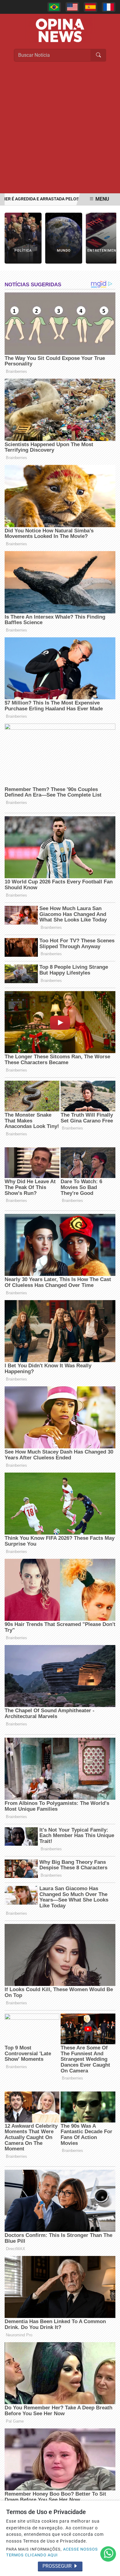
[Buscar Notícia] (98, 55)
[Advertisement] (60, 130)
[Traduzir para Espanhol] (90, 7)
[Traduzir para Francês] (109, 7)
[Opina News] (60, 30)
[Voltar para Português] (54, 7)
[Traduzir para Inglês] (72, 7)
